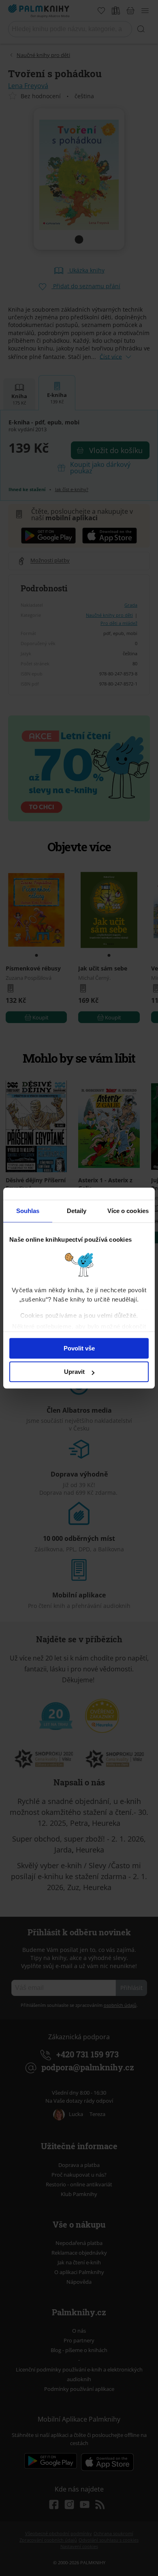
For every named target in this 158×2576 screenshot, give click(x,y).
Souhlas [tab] (28, 1211)
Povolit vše (79, 1348)
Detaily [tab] (77, 1211)
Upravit (74, 1372)
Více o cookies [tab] (128, 1211)
